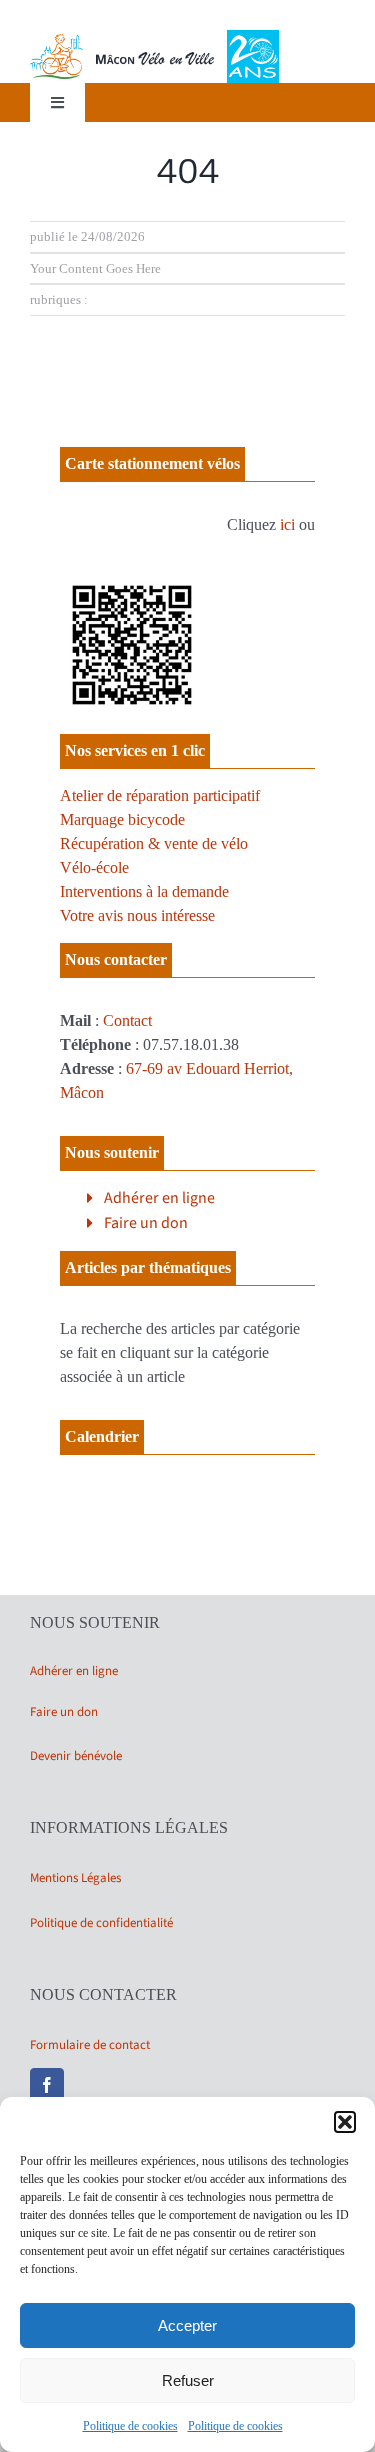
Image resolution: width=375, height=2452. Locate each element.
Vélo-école (94, 867)
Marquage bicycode (122, 819)
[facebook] (47, 2085)
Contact (127, 1020)
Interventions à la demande (144, 891)
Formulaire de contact (90, 2045)
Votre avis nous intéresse (137, 915)
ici (287, 524)
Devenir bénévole (76, 1756)
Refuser (188, 2380)
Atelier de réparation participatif (160, 795)
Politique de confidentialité (101, 1923)
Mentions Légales (75, 1878)
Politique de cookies (130, 2426)
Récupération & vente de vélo (154, 843)
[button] (345, 2122)
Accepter (187, 2325)
